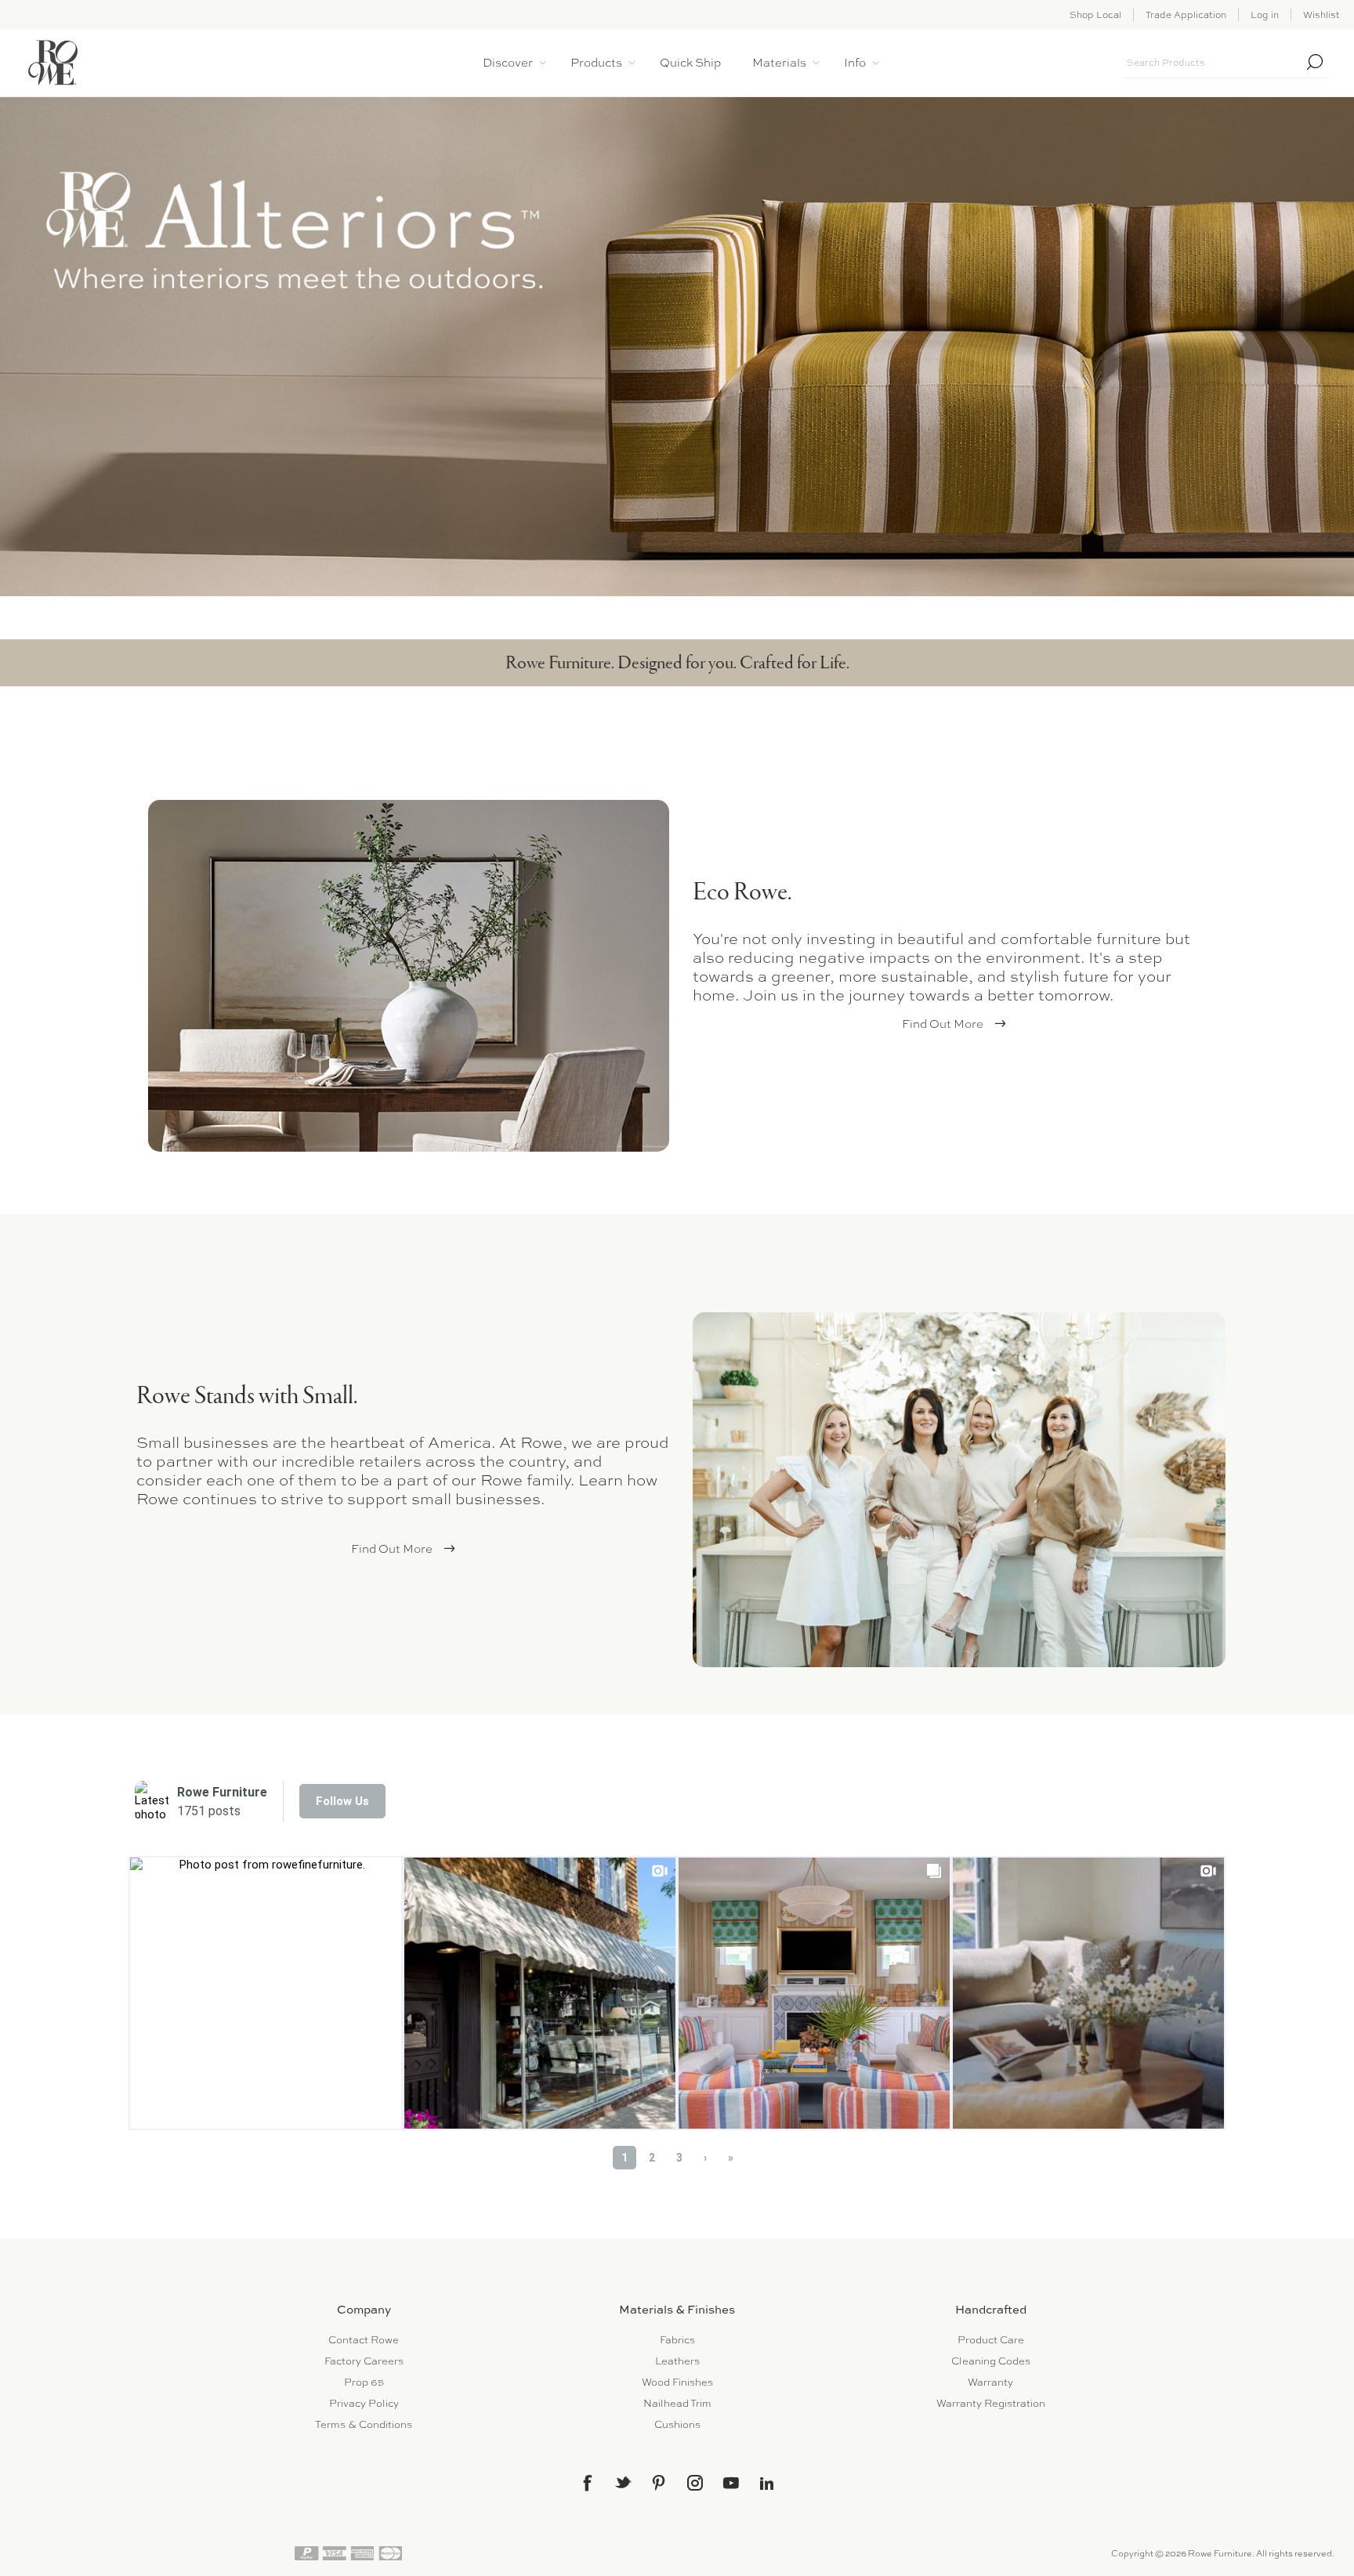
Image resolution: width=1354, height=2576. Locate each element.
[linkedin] (767, 2484)
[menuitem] (364, 2340)
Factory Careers (364, 2361)
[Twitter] (623, 2482)
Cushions (677, 2424)
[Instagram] (695, 2483)
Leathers (677, 2361)
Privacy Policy (364, 2403)
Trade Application (1186, 15)
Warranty (990, 2382)
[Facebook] (587, 2483)
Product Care (991, 2340)
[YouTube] (731, 2483)
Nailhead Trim (677, 2403)
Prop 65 (364, 2382)
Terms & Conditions (364, 2424)
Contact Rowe (364, 2340)
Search (1315, 62)
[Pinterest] (659, 2483)
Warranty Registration (991, 2403)
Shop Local (1095, 15)
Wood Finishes (677, 2382)
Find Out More (943, 1024)
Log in (1265, 15)
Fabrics (677, 2340)
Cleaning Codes (991, 2361)
